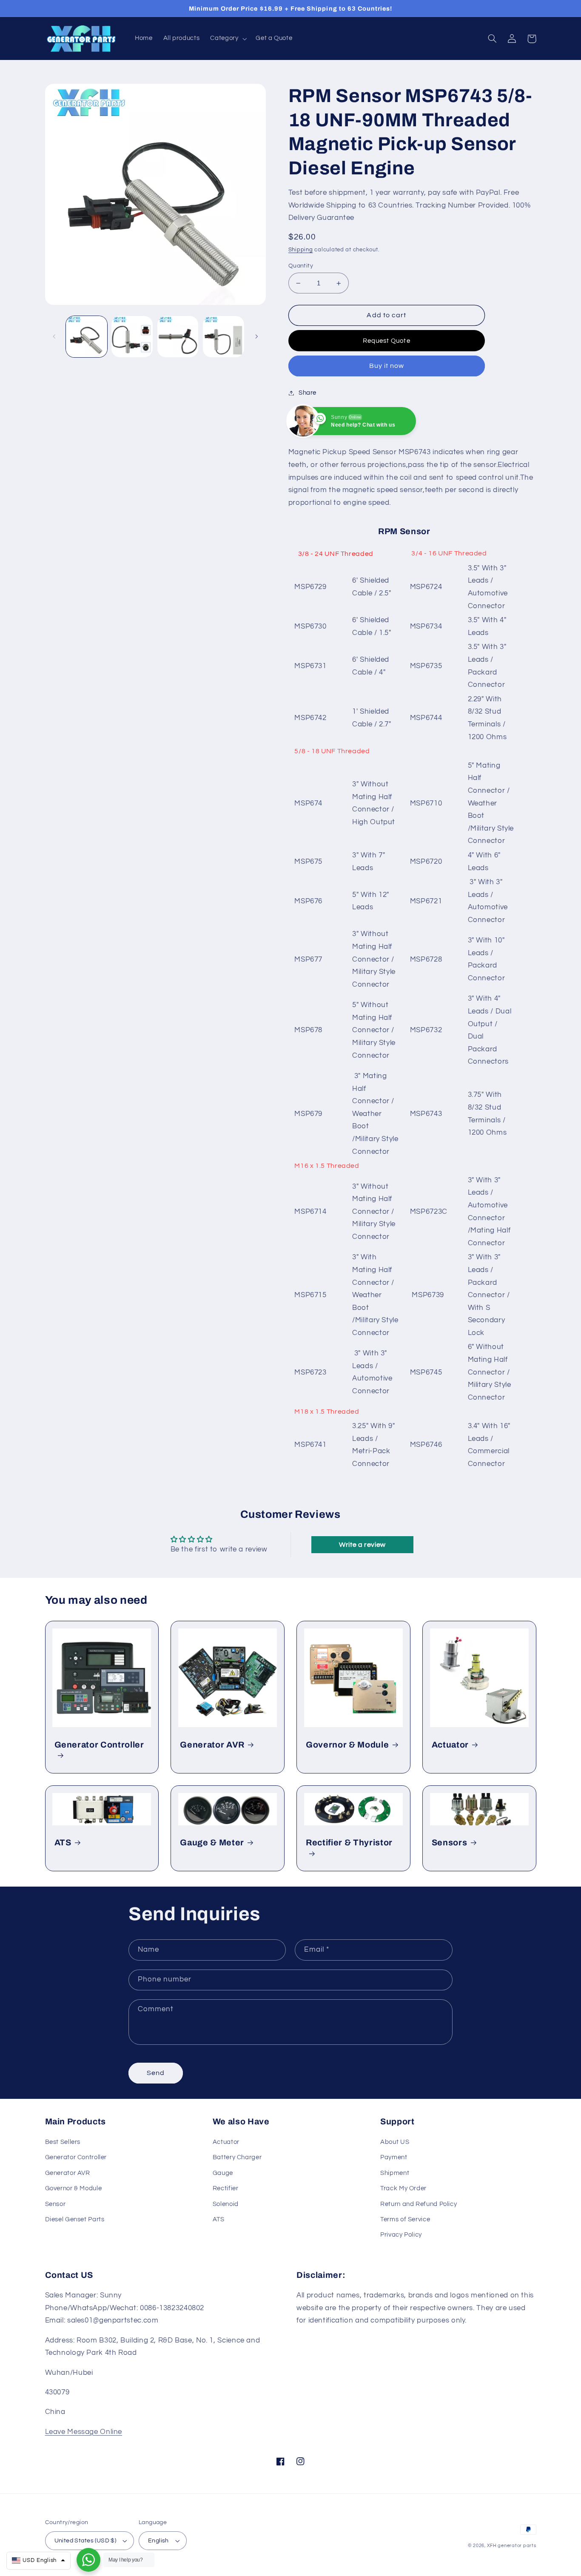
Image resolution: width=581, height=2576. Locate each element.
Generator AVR (212, 1745)
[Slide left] (54, 337)
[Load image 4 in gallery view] (224, 337)
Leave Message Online (84, 2432)
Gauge (223, 2173)
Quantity (301, 266)
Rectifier (226, 2188)
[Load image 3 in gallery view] (178, 337)
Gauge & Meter (212, 1843)
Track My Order (403, 2188)
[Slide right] (256, 337)
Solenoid (226, 2204)
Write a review (362, 1545)
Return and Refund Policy (419, 2204)
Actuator (450, 1745)
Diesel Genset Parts (75, 2219)
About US (395, 2142)
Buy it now (387, 366)
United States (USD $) (85, 2541)
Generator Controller (99, 1745)
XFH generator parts (512, 2546)
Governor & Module (347, 1745)
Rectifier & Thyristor (349, 1843)
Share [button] (308, 393)
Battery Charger (237, 2157)
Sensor (56, 2204)
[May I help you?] (88, 2560)
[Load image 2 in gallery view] (132, 337)
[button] (228, 39)
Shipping (301, 250)
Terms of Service (405, 2219)
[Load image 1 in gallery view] (87, 337)
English (158, 2541)
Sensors (450, 1843)
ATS (63, 1843)
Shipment (395, 2173)
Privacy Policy (401, 2235)
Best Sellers (63, 2142)
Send (156, 2073)
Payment (394, 2157)
